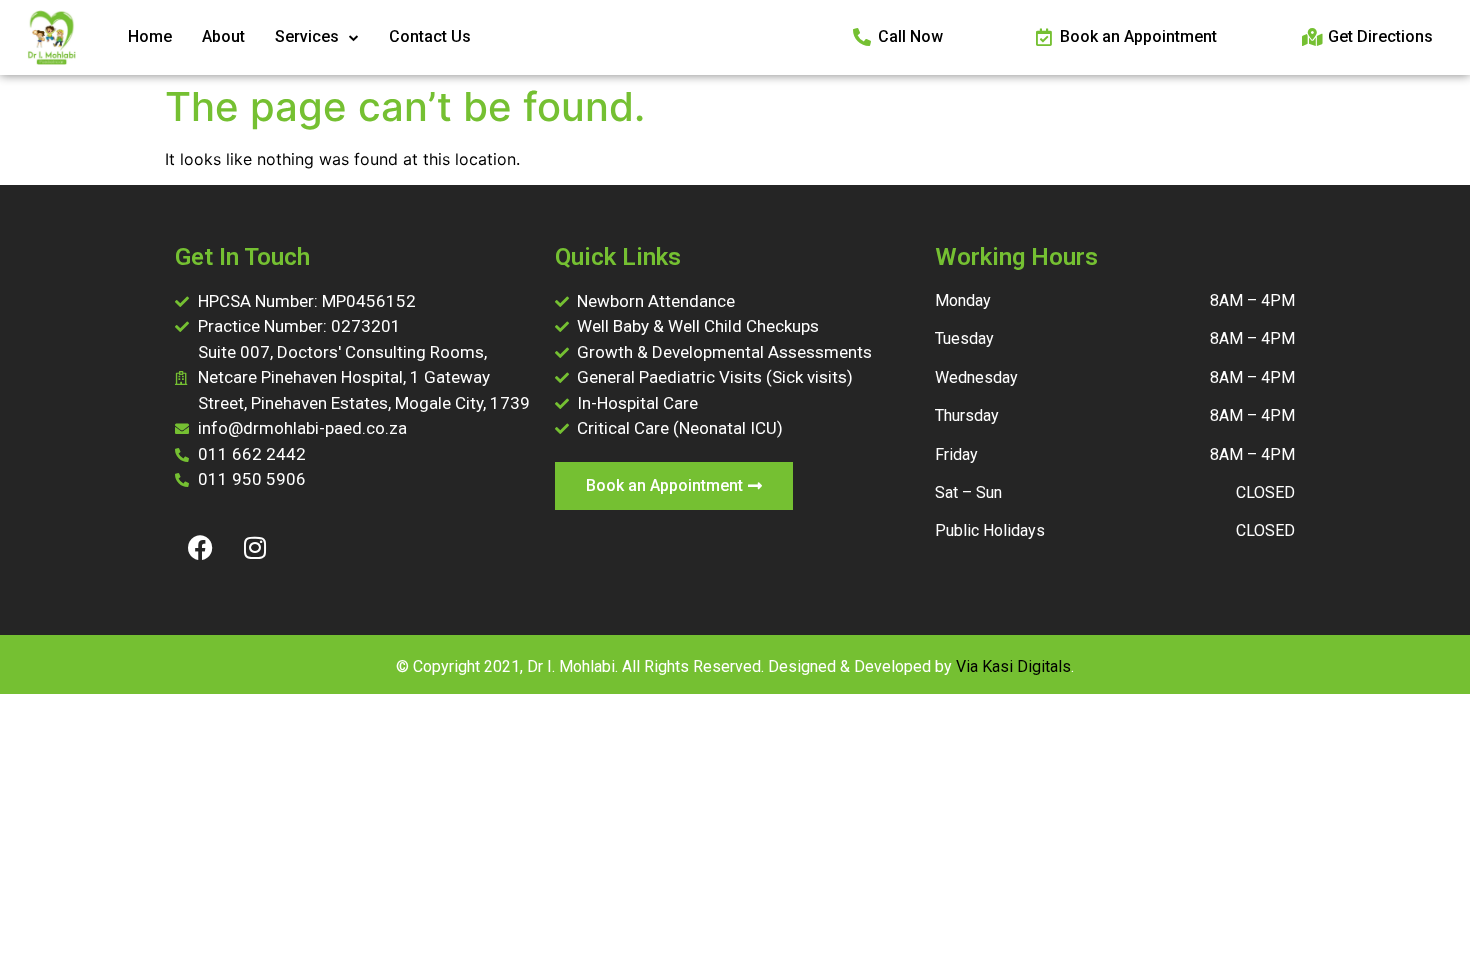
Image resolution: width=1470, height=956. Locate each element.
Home (150, 36)
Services (307, 36)
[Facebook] (200, 548)
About (223, 36)
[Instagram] (255, 548)
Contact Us (430, 36)
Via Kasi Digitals (1013, 666)
